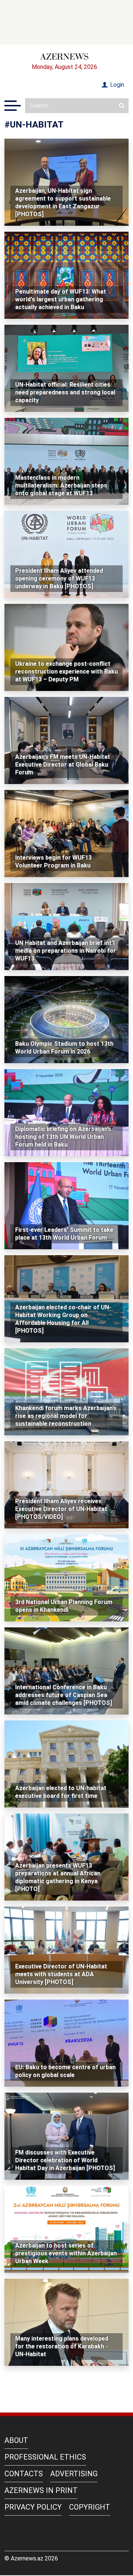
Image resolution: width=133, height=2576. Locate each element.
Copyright (90, 2507)
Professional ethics (45, 2457)
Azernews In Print (41, 2490)
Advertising (74, 2474)
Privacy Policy (33, 2507)
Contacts (24, 2474)
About (16, 2440)
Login (116, 85)
